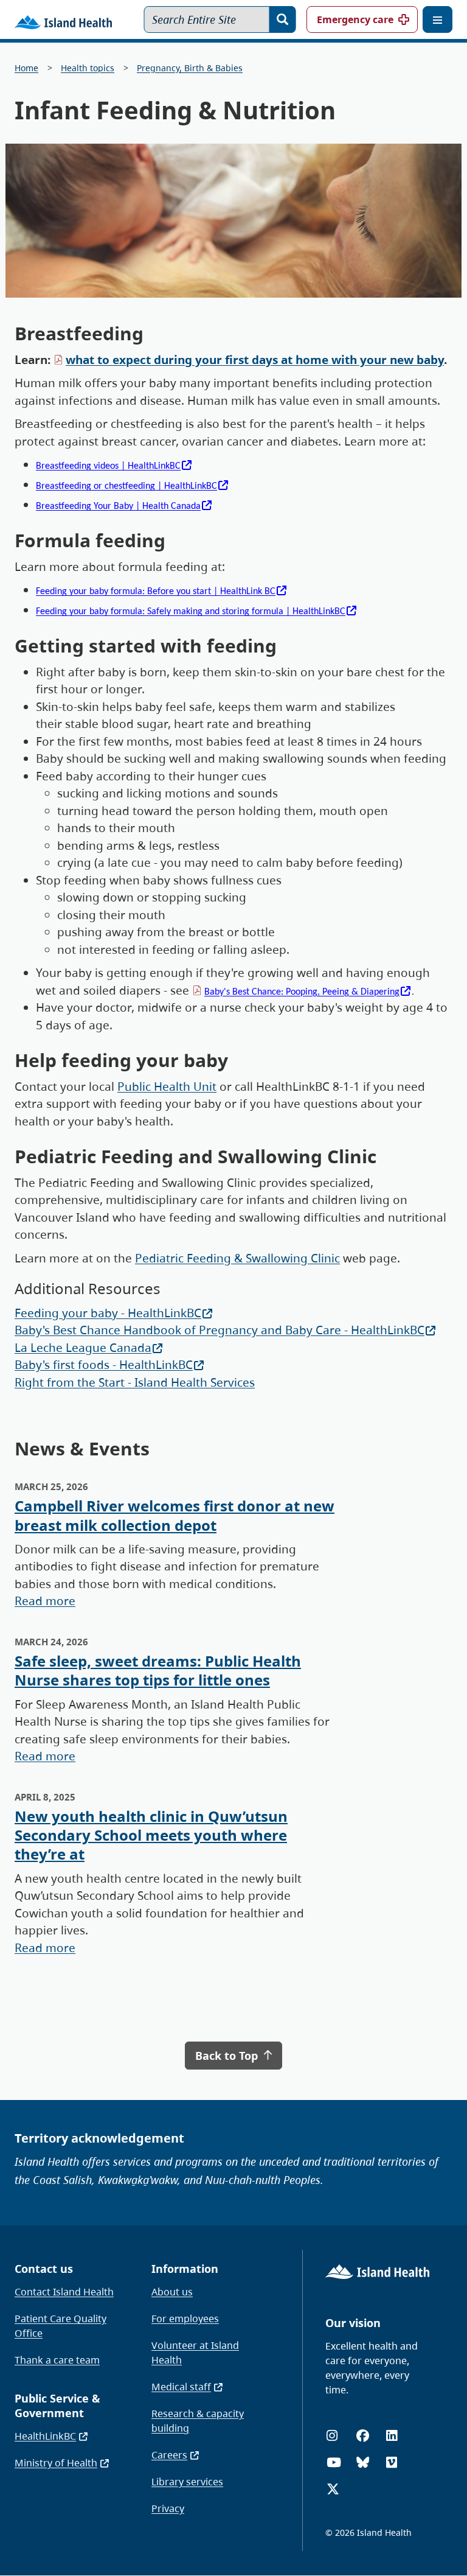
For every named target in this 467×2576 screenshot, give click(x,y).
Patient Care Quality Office (61, 2326)
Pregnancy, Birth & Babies (190, 68)
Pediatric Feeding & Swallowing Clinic (237, 1258)
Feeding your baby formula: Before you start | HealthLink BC (156, 592)
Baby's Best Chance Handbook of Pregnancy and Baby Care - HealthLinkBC (220, 1330)
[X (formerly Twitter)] (333, 2489)
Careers (169, 2455)
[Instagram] (332, 2436)
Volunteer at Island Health (195, 2353)
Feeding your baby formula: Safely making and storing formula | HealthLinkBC (191, 612)
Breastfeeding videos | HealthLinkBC (108, 466)
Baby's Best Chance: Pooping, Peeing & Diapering (302, 992)
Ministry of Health (56, 2463)
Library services (187, 2482)
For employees (185, 2319)
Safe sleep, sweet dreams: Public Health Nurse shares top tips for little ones (158, 1670)
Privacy (168, 2508)
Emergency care (355, 19)
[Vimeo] (392, 2462)
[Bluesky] (363, 2462)
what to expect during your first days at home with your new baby (255, 360)
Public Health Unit (167, 1087)
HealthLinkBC (45, 2436)
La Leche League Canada (83, 1348)
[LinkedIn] (392, 2436)
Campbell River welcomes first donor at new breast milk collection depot (175, 1515)
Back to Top (228, 2056)
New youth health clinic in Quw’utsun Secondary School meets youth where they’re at (151, 1835)
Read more (45, 1601)
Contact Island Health (64, 2292)
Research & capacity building (198, 2421)
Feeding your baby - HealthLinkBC (108, 1313)
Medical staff (181, 2387)
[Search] (283, 19)
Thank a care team (57, 2360)
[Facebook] (363, 2436)
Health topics (88, 68)
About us (172, 2292)
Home (26, 68)
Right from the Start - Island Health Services (135, 1382)
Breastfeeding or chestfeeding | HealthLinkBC (126, 486)
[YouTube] (334, 2462)
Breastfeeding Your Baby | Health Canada (118, 506)
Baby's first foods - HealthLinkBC (104, 1365)
